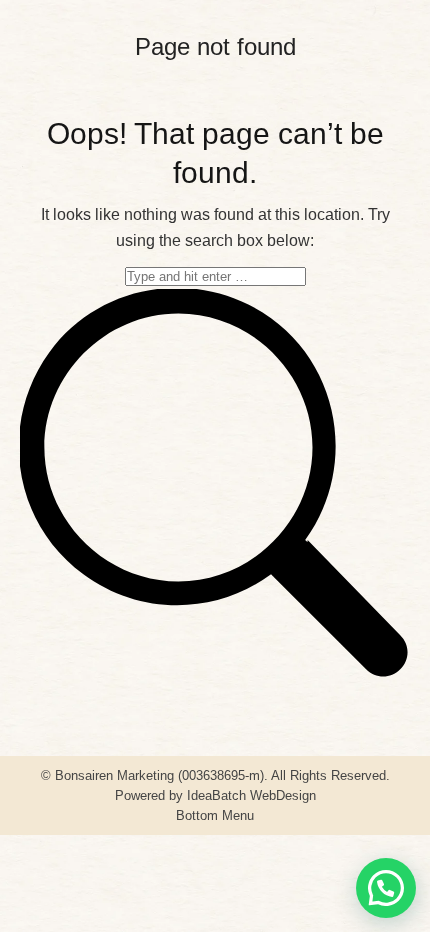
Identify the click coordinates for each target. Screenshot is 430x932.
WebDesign (283, 795)
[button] (386, 888)
